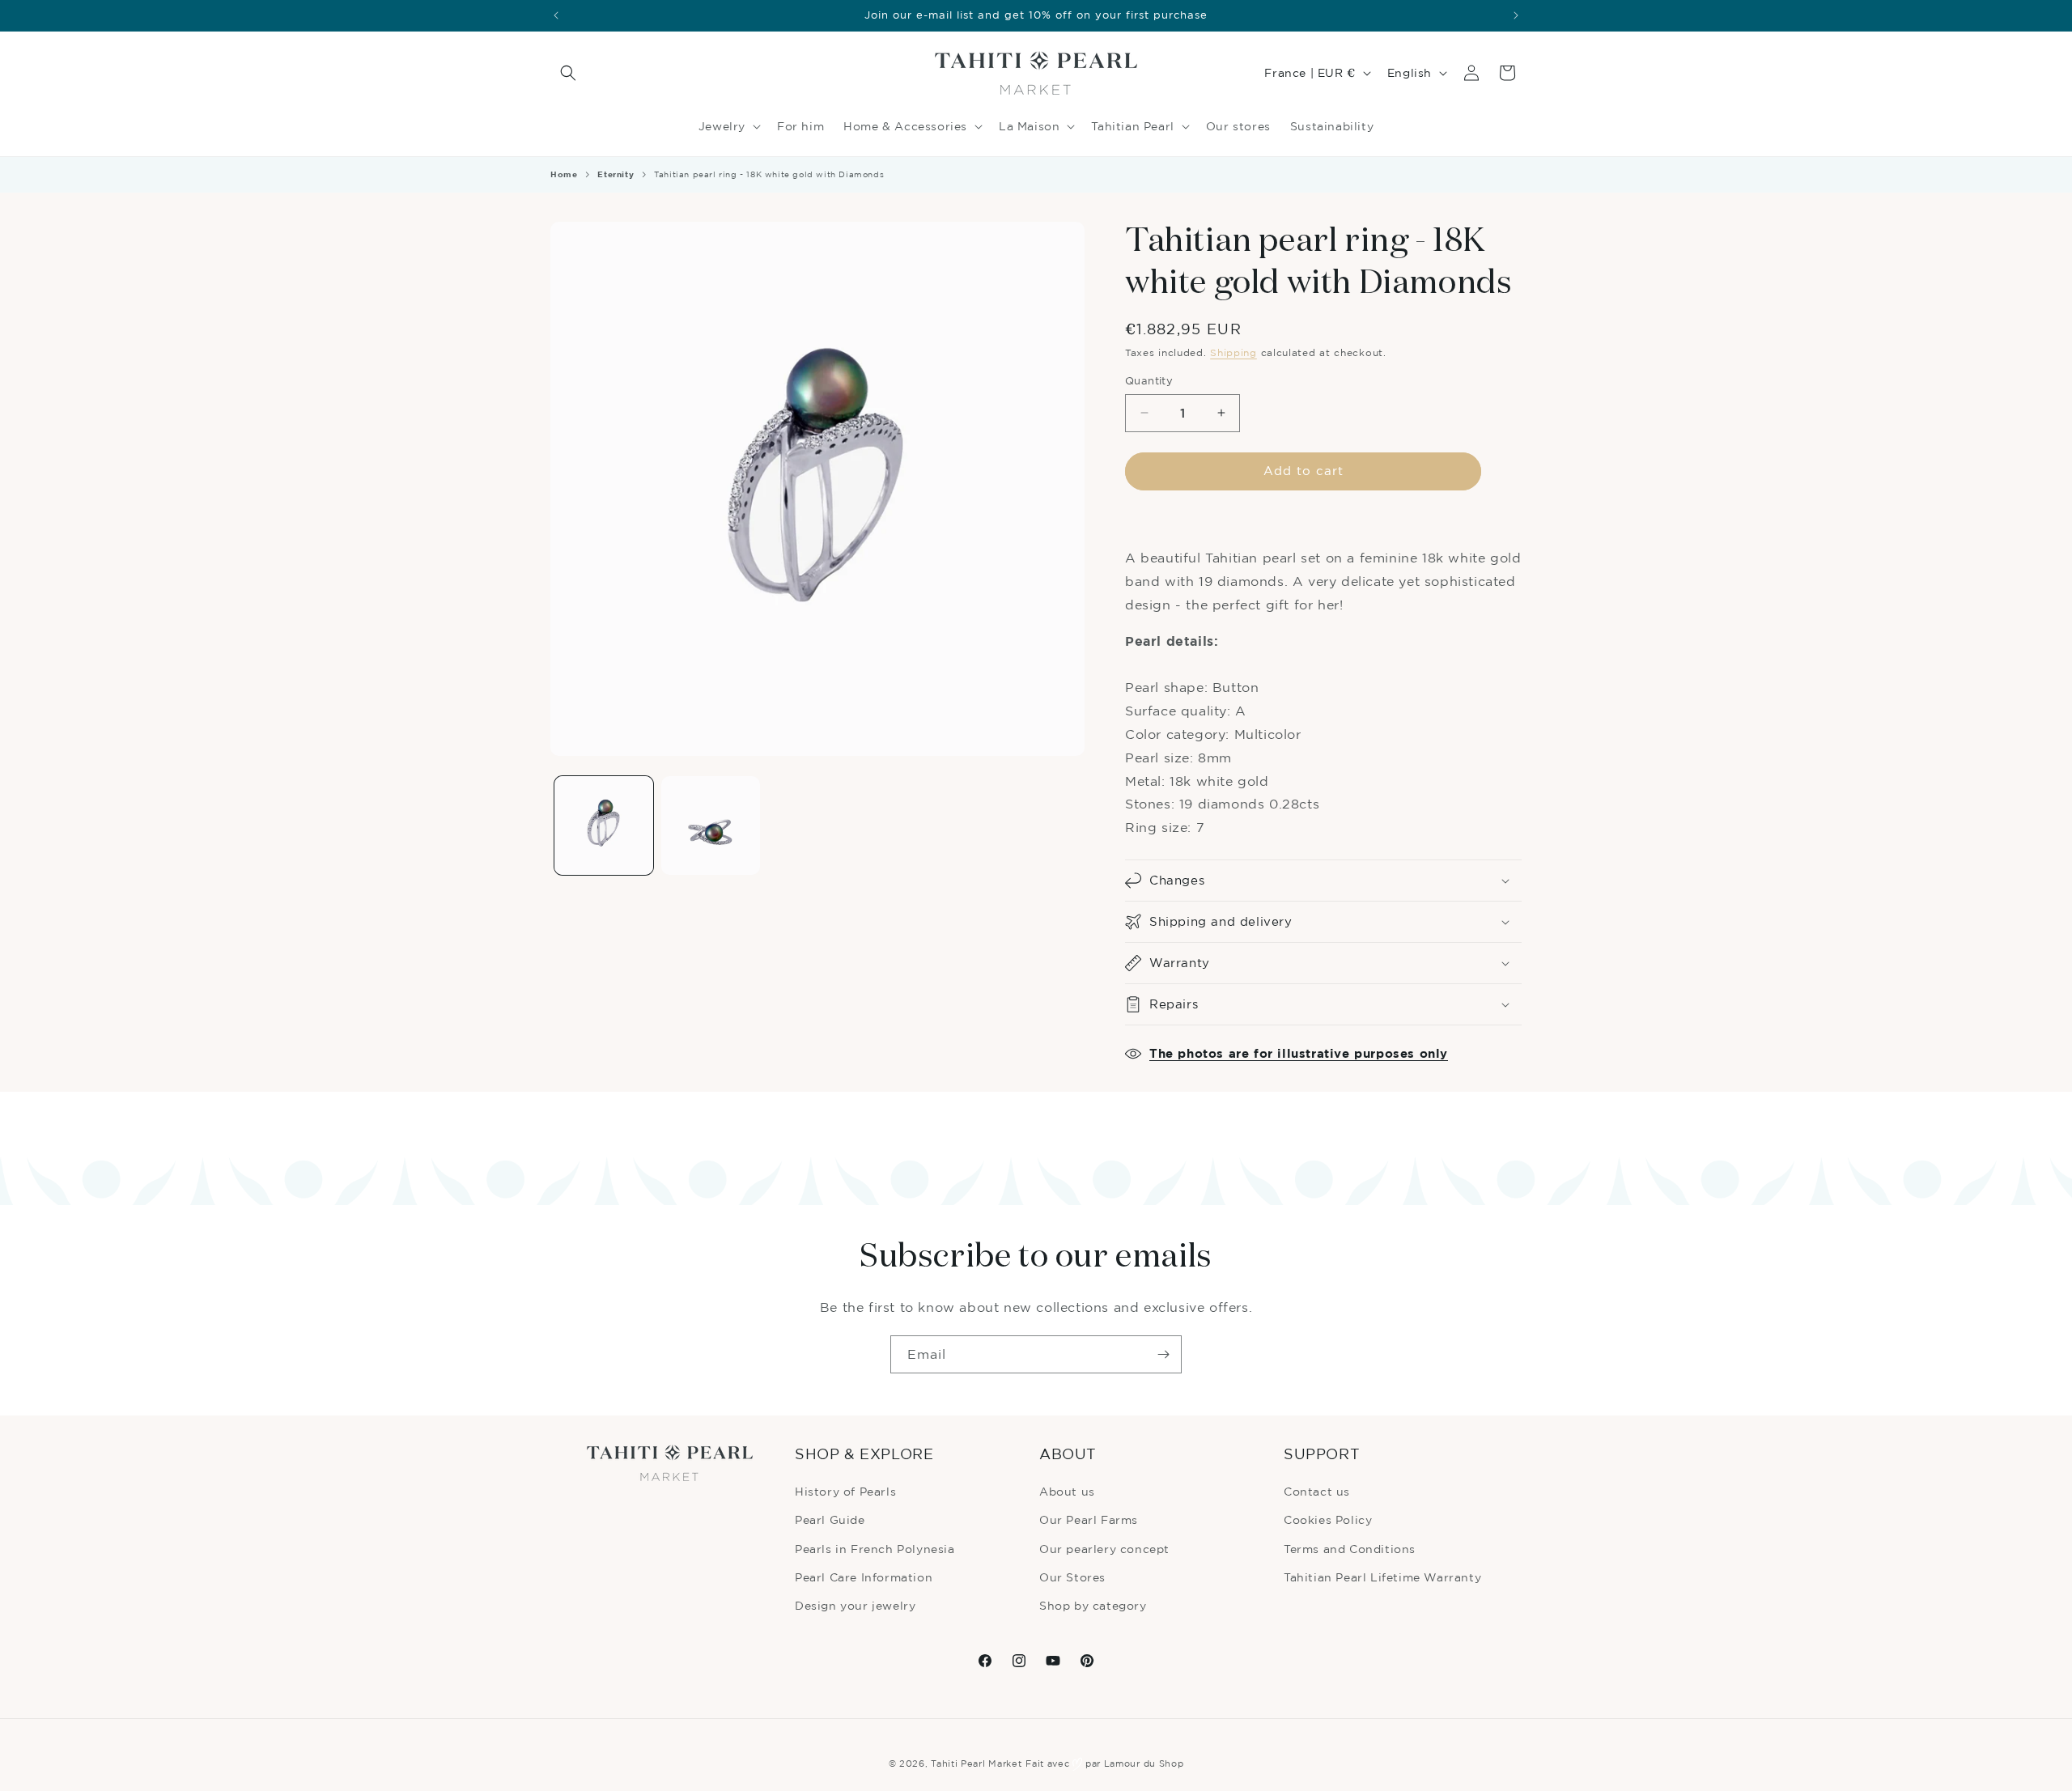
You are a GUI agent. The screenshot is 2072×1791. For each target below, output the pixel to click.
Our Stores (1072, 1577)
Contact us (1317, 1491)
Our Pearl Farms (1089, 1519)
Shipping (1233, 352)
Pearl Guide (830, 1519)
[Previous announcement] (556, 15)
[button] (568, 73)
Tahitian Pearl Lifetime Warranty (1382, 1577)
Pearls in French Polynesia (875, 1549)
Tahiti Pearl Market (976, 1763)
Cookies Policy (1328, 1519)
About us (1067, 1491)
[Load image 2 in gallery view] (711, 825)
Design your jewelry (855, 1605)
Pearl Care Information (864, 1577)
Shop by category (1093, 1605)
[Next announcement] (1516, 15)
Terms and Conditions (1350, 1549)
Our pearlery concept (1104, 1549)
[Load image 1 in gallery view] (604, 825)
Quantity (1149, 380)
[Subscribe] (1163, 1354)
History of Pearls (845, 1491)
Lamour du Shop (1144, 1763)
